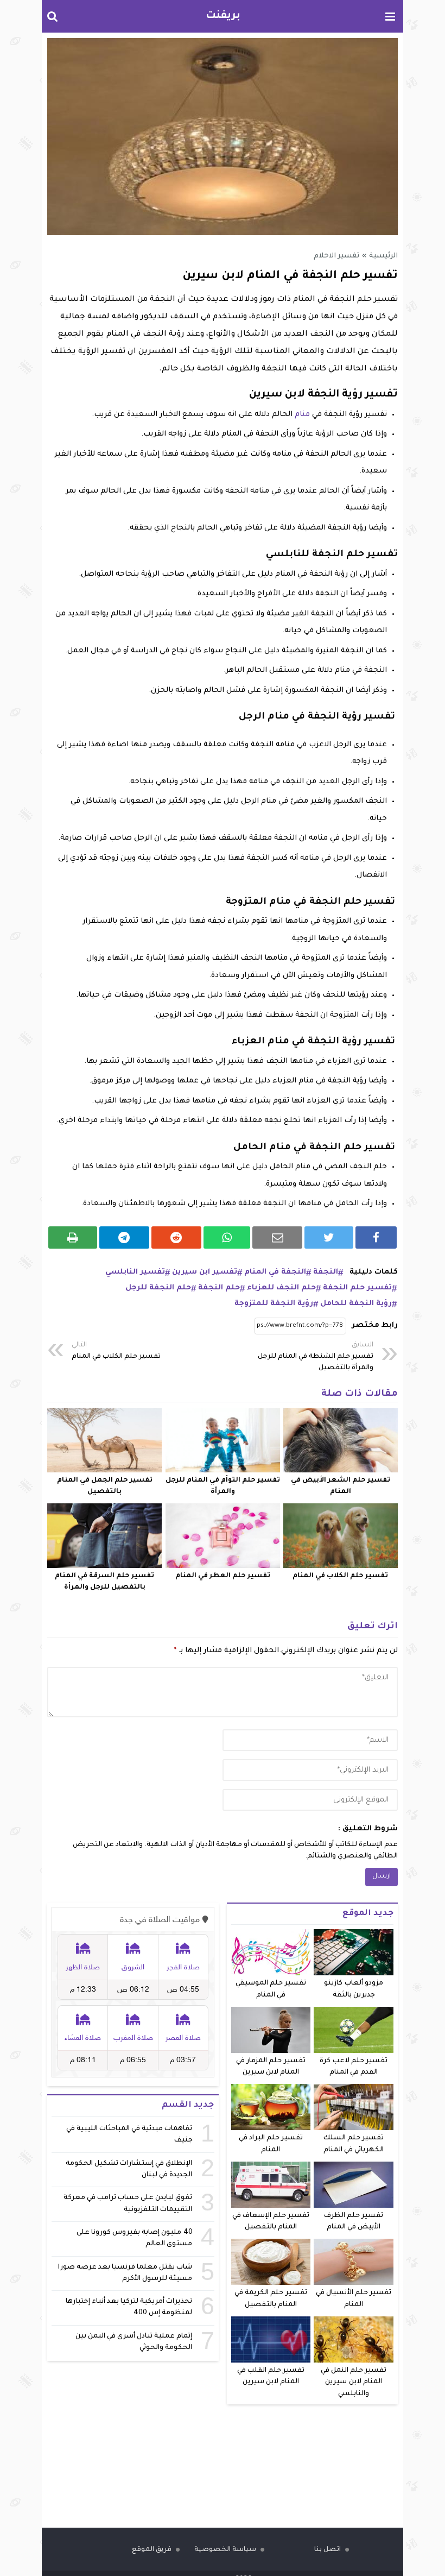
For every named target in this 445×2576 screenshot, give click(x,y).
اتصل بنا (328, 2550)
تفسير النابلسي (135, 1272)
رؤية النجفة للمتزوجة (274, 1304)
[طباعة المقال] (73, 1237)
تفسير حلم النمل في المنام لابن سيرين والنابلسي (354, 2382)
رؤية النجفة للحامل (356, 1304)
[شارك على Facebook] (376, 1237)
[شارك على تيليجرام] (124, 1237)
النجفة (326, 1272)
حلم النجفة (219, 1288)
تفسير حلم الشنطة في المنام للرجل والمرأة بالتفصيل (316, 1357)
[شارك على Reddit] (176, 1237)
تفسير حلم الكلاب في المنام (116, 1351)
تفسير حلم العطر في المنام (223, 1576)
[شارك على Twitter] (329, 1237)
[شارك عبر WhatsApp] (227, 1237)
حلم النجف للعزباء (281, 1288)
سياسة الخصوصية (225, 2550)
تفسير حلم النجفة (357, 1288)
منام (302, 415)
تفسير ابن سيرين (205, 1272)
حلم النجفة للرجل (158, 1288)
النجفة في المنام (275, 1272)
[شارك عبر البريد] (277, 1237)
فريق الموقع (152, 2550)
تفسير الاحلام (336, 256)
